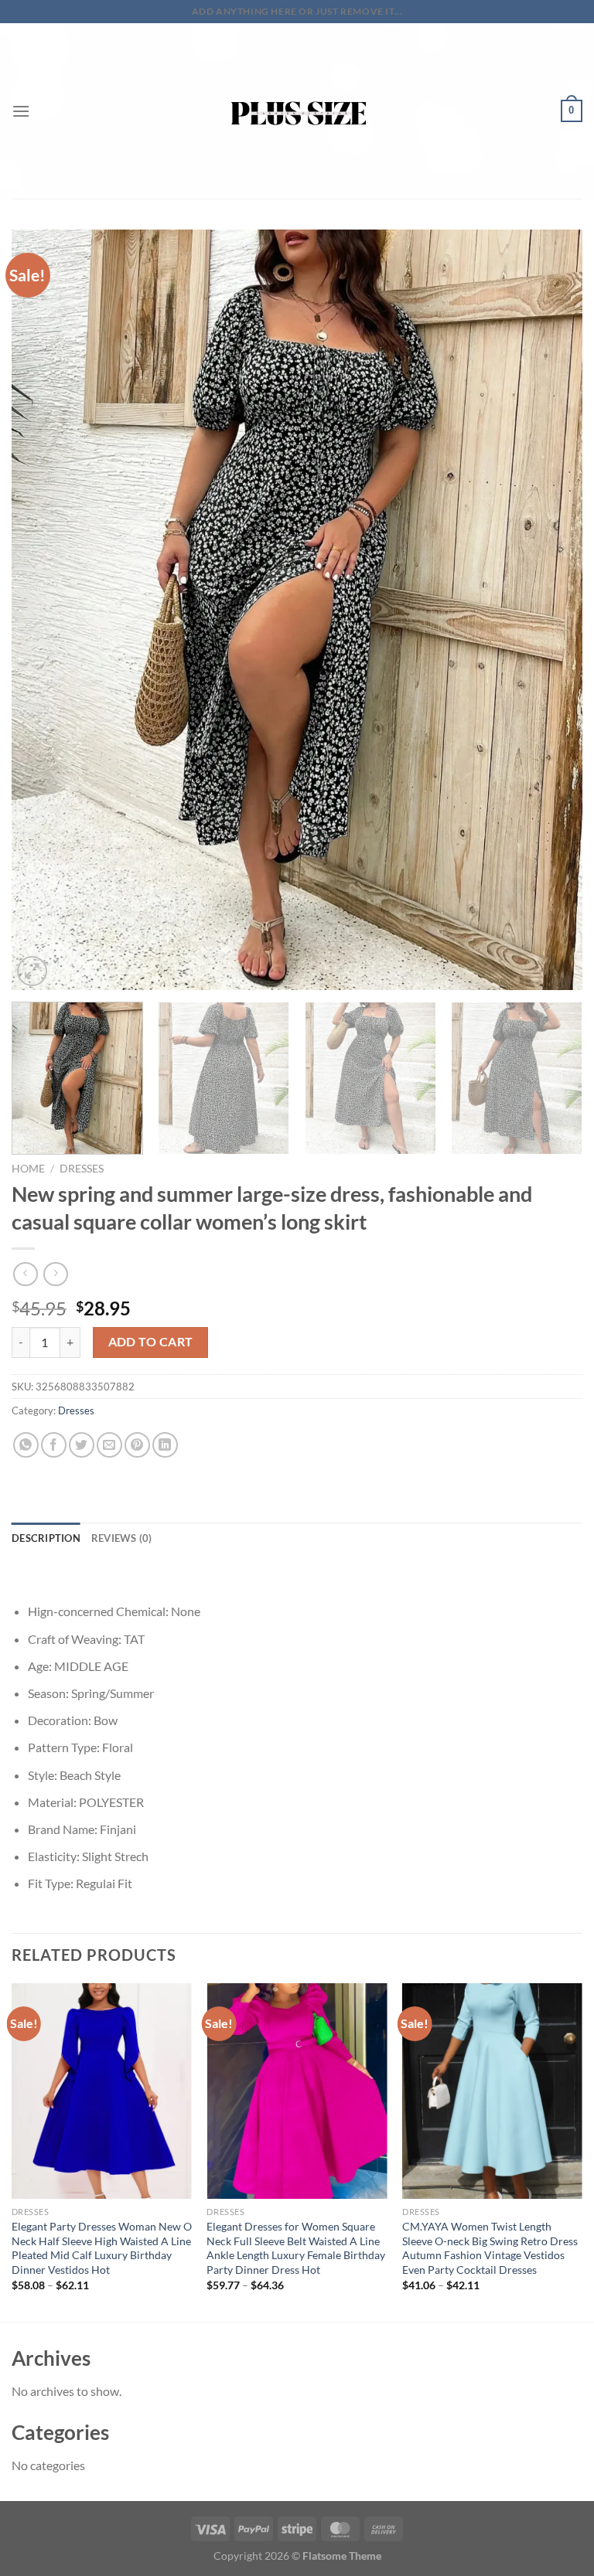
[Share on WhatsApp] (26, 1445)
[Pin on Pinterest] (137, 1445)
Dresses (82, 1169)
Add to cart (151, 1342)
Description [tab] (46, 1538)
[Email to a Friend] (109, 1445)
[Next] (551, 610)
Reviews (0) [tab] (122, 1538)
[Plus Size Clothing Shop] (297, 111)
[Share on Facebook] (54, 1445)
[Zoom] (32, 971)
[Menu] (21, 111)
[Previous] (43, 610)
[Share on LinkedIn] (165, 1445)
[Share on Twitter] (82, 1445)
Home (28, 1169)
